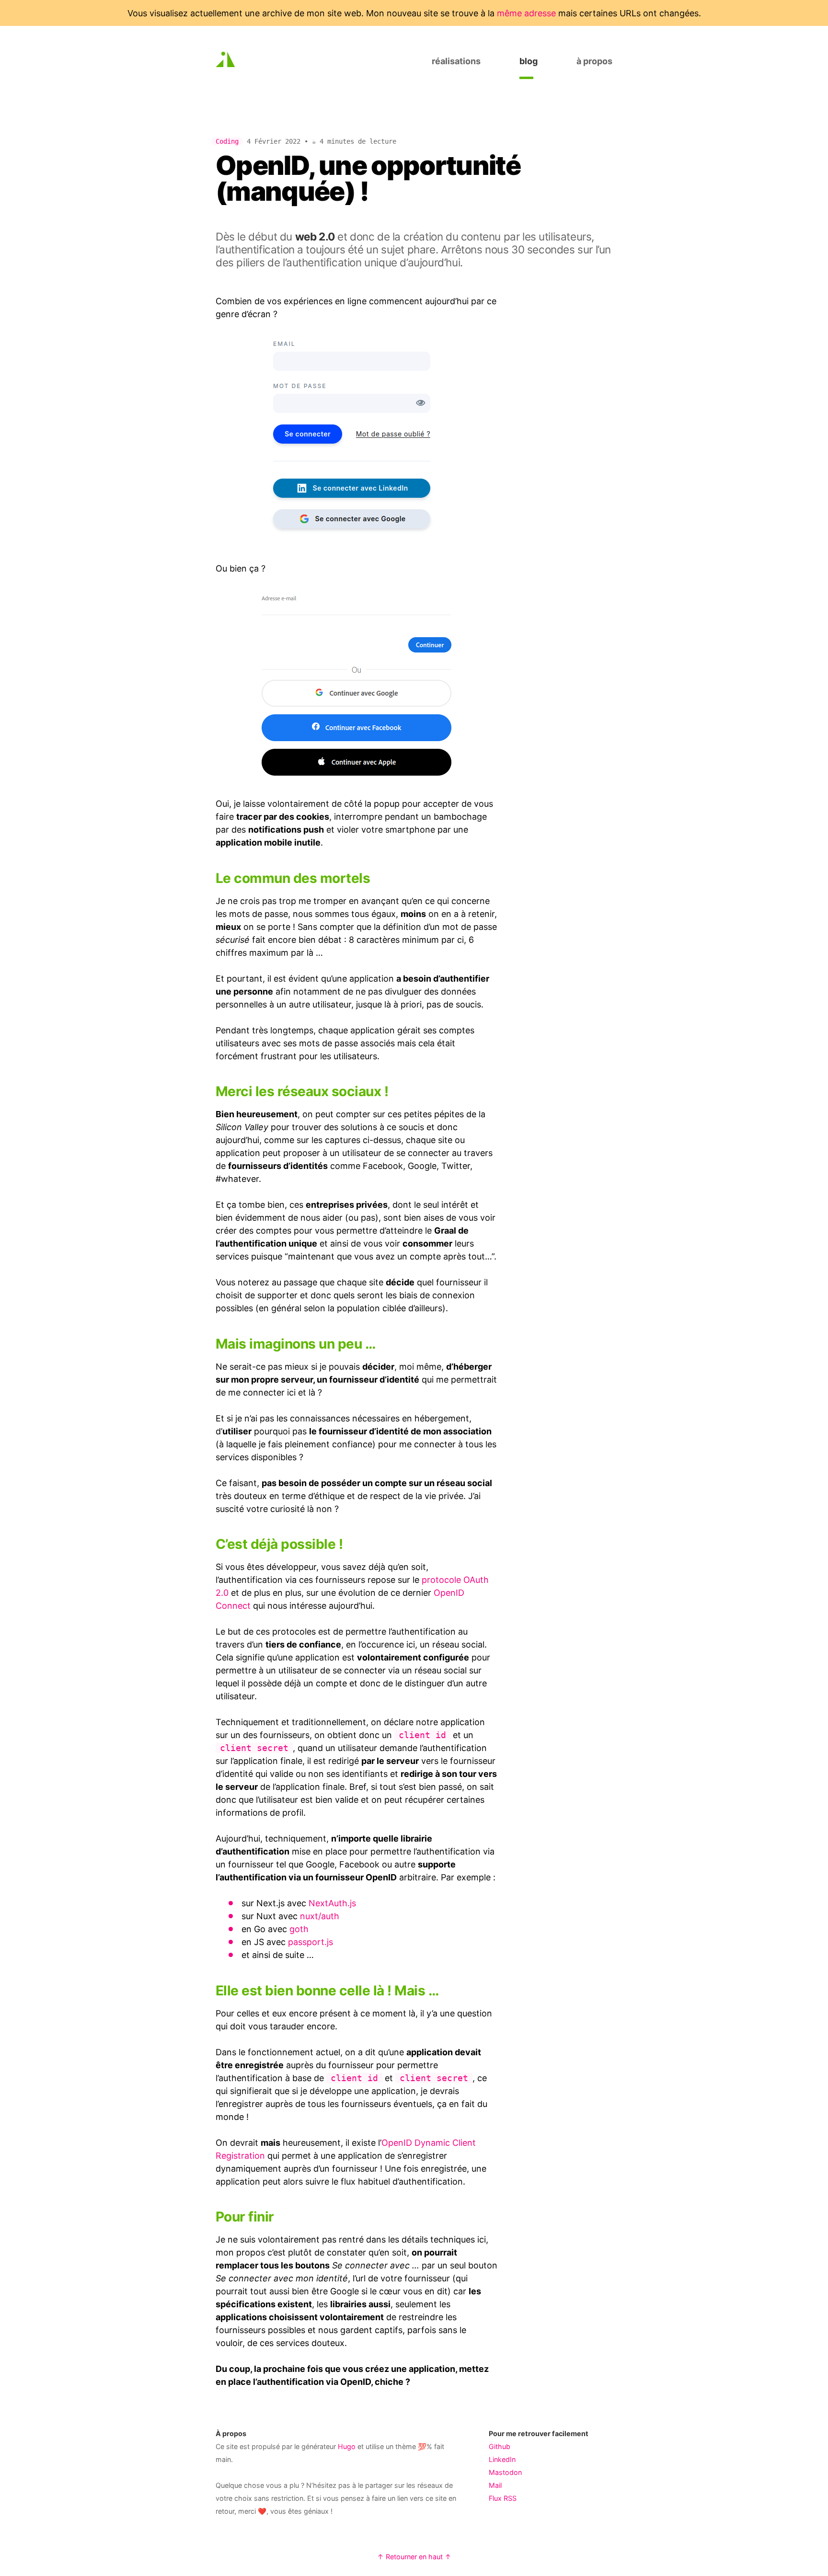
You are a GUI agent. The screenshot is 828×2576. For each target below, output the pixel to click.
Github (500, 2446)
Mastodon (505, 2472)
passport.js (310, 1942)
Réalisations (456, 61)
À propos (594, 61)
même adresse (526, 13)
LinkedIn (502, 2459)
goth (299, 1929)
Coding (227, 141)
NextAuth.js (332, 1903)
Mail (495, 2485)
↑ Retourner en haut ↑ (414, 2557)
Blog (529, 61)
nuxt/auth (320, 1916)
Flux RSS (503, 2498)
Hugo (347, 2446)
